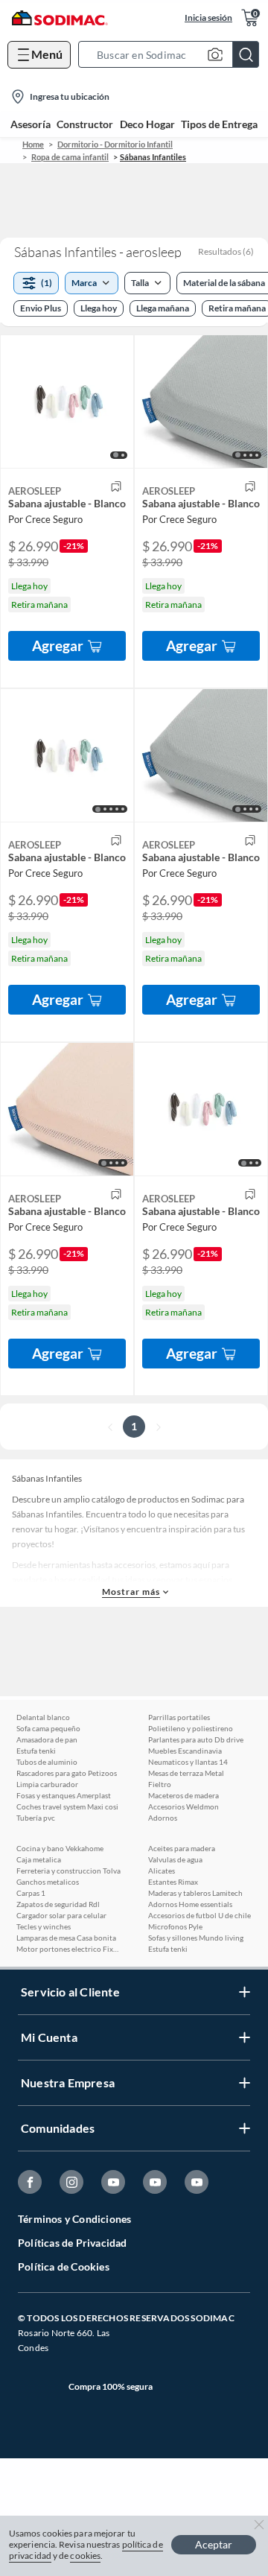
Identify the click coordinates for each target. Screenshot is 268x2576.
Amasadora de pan (47, 1739)
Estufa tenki (36, 1751)
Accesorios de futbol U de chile (200, 1915)
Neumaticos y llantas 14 (188, 1762)
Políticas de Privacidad (73, 2243)
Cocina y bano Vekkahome (60, 1848)
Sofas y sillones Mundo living (196, 1938)
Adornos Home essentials (190, 1904)
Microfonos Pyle (175, 1926)
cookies (85, 2556)
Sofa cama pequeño (48, 1728)
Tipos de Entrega (219, 124)
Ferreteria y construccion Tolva (68, 1871)
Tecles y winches (44, 1926)
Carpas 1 (31, 1893)
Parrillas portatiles (179, 1717)
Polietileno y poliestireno (191, 1728)
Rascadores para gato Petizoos (67, 1773)
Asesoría (31, 124)
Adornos (163, 1818)
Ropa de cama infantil (70, 157)
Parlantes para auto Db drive (196, 1739)
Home (33, 144)
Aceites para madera (182, 1848)
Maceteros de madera (184, 1795)
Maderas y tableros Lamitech (195, 1893)
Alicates (162, 1871)
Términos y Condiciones (74, 2219)
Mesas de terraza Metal (186, 1773)
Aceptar (214, 2544)
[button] (173, 54)
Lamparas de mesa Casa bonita (66, 1938)
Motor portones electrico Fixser (68, 1949)
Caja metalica (39, 1859)
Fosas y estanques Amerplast (64, 1795)
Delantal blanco (43, 1717)
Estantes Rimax (173, 1882)
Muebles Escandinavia (185, 1751)
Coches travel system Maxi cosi (67, 1806)
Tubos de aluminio (47, 1762)
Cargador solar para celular (61, 1915)
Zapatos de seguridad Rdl (58, 1904)
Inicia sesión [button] (208, 18)
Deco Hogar (147, 124)
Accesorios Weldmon (184, 1806)
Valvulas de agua (175, 1859)
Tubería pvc (36, 1818)
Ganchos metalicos (48, 1882)
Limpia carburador (47, 1784)
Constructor (85, 124)
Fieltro (160, 1784)
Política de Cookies (64, 2266)
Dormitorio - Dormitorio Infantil (115, 144)
